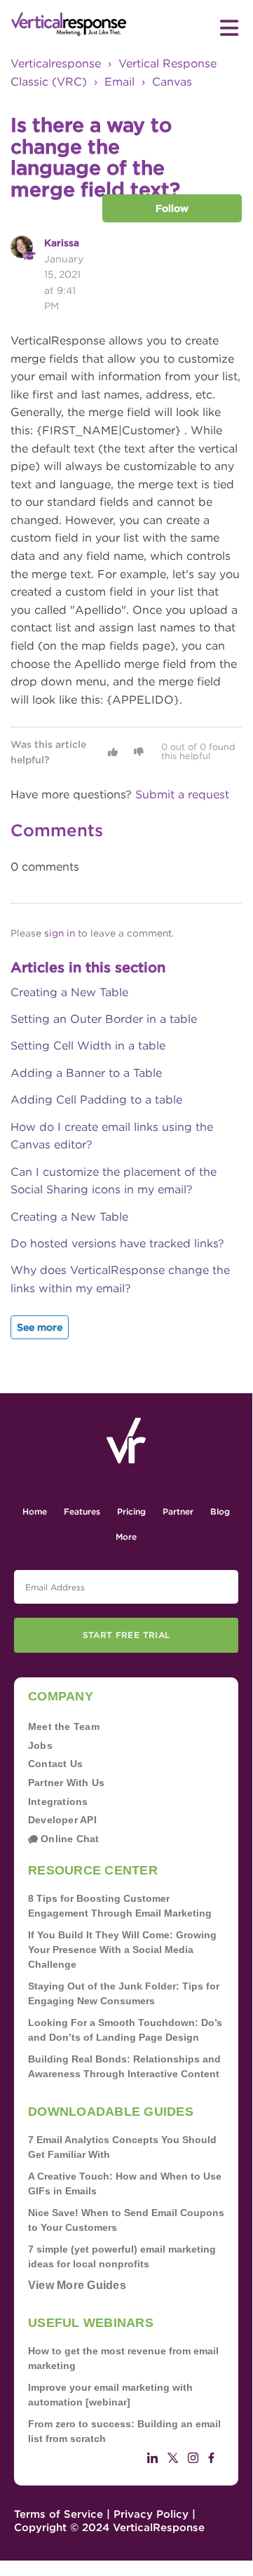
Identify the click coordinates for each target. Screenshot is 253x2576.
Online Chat (69, 1839)
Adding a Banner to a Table (86, 1073)
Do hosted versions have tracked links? (117, 1243)
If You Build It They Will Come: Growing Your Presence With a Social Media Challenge (122, 1950)
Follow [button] (172, 208)
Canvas (172, 82)
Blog (220, 1511)
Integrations (58, 1802)
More (126, 1537)
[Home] (69, 25)
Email (119, 82)
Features (82, 1511)
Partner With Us (66, 1783)
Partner (178, 1511)
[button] (113, 752)
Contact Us (55, 1764)
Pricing (131, 1511)
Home (35, 1511)
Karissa (62, 243)
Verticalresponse (56, 63)
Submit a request (182, 794)
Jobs (40, 1745)
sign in (60, 933)
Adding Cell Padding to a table (96, 1100)
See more (40, 1327)
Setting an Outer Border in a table (104, 1019)
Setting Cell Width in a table (88, 1046)
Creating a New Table (69, 992)
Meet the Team (64, 1726)
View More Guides (77, 2285)
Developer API (62, 1820)
